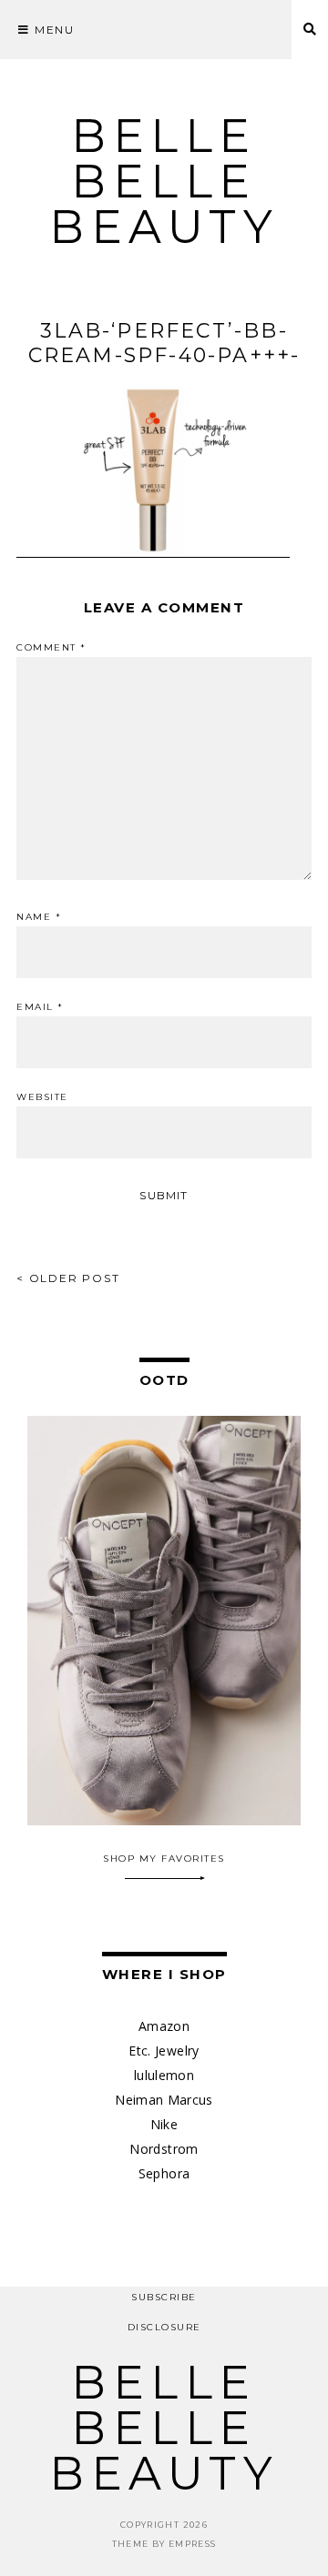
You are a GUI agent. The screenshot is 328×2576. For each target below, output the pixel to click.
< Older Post (68, 1278)
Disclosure (164, 2327)
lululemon (164, 2075)
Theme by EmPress (164, 2544)
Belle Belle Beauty (164, 182)
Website (42, 1097)
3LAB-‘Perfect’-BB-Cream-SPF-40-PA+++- (164, 343)
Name (39, 917)
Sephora (164, 2173)
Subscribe (164, 2297)
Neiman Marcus (164, 2100)
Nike (164, 2124)
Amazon (164, 2026)
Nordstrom (164, 2149)
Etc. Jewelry (164, 2051)
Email (40, 1007)
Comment (51, 648)
